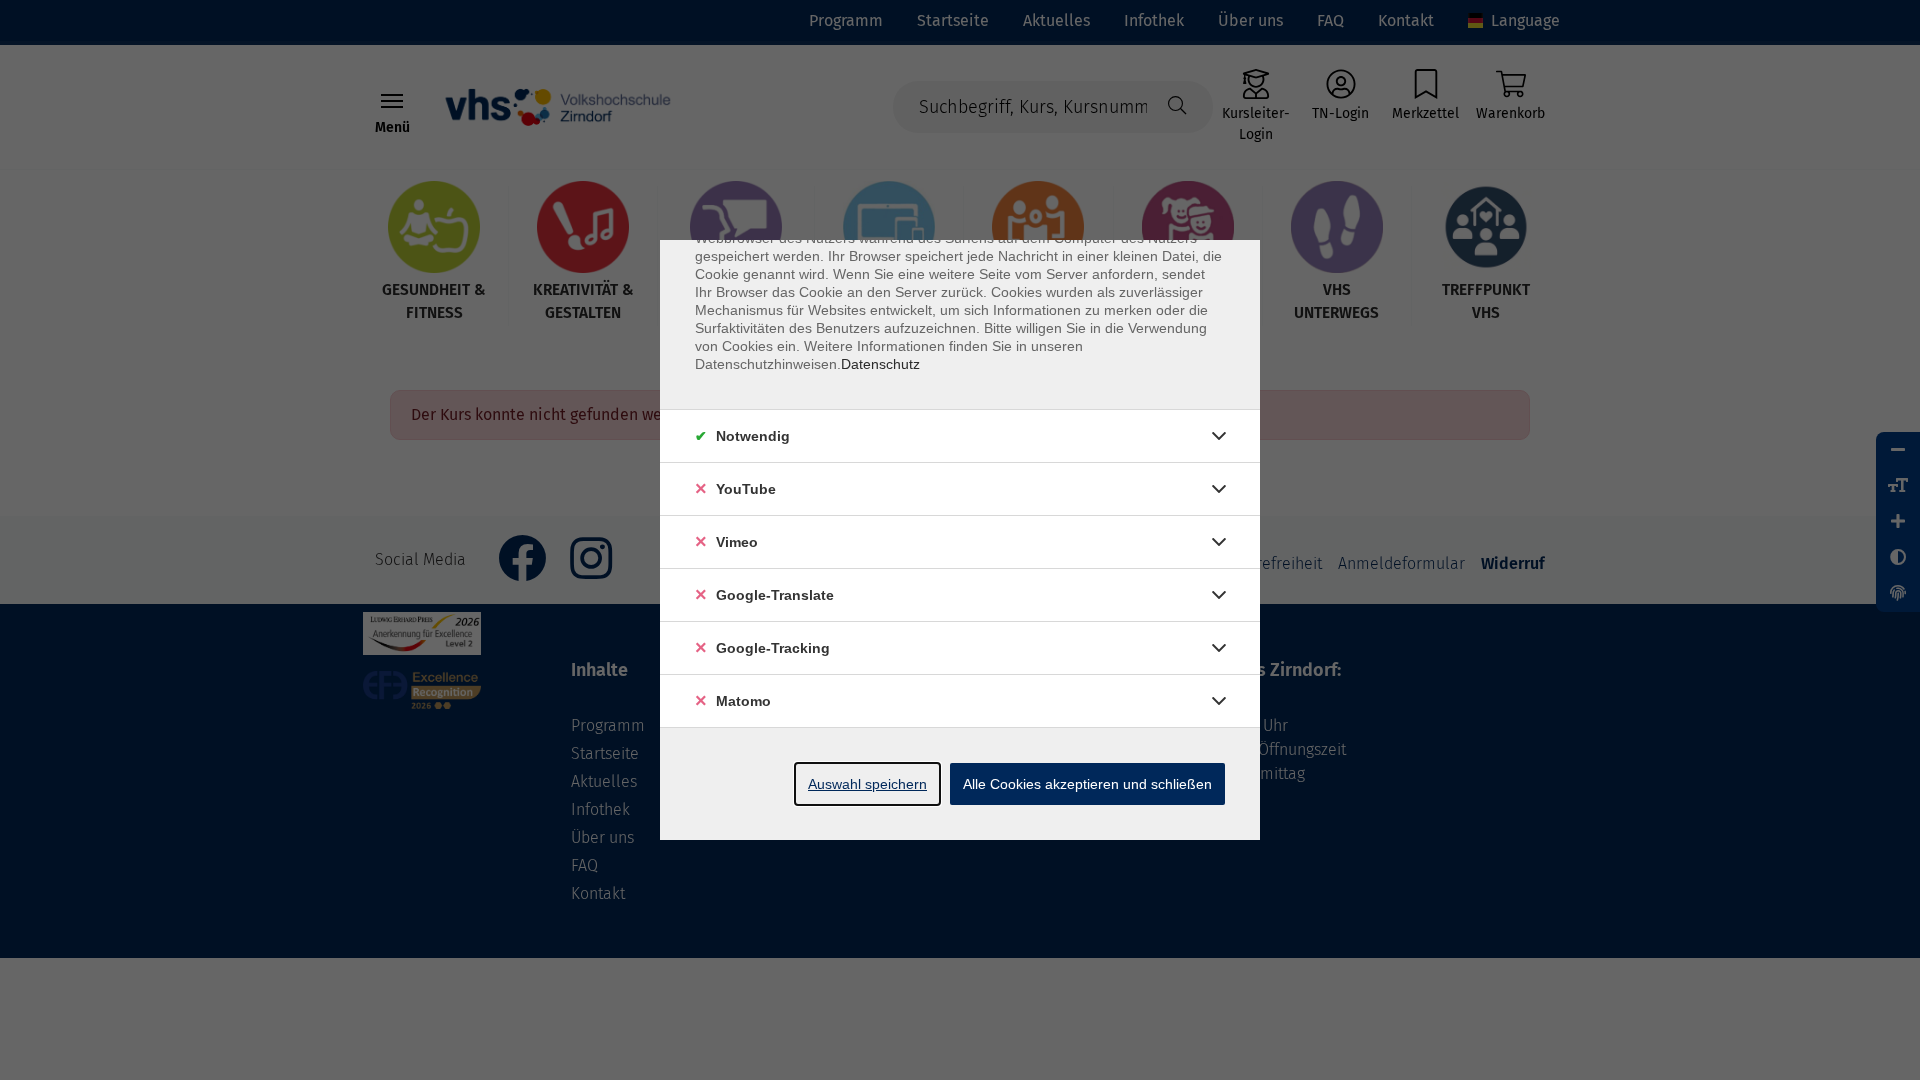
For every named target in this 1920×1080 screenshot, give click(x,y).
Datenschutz (880, 364)
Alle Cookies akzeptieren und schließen (1087, 784)
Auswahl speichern (867, 784)
